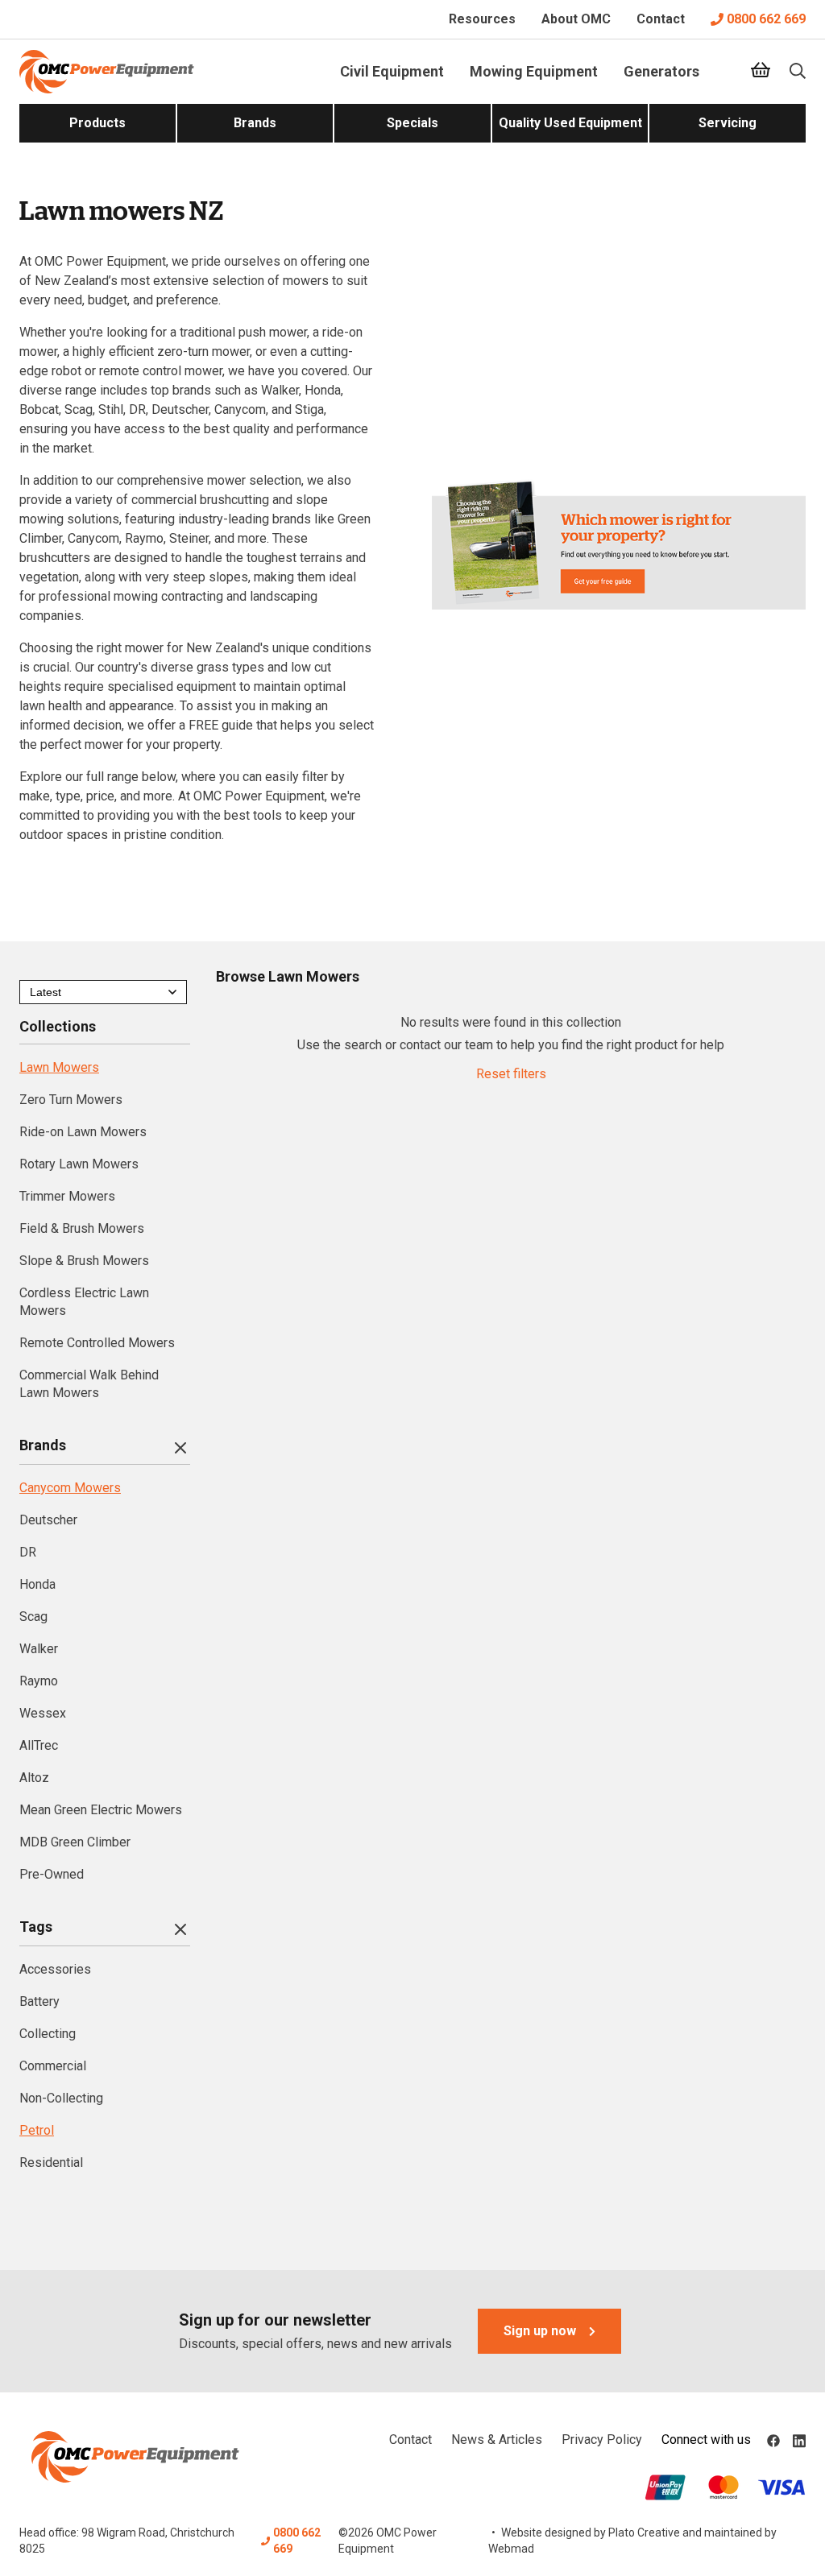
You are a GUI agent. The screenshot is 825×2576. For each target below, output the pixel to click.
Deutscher (48, 1520)
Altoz (34, 1778)
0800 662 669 (766, 19)
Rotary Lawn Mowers (79, 1164)
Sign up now (540, 2331)
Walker (39, 1649)
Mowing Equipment (534, 71)
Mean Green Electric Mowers (101, 1810)
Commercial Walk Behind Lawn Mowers (89, 1384)
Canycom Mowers (70, 1488)
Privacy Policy (602, 2440)
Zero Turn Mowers (71, 1100)
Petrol (37, 2130)
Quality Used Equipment (570, 123)
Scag (33, 1617)
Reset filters (511, 1074)
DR (28, 1552)
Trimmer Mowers (67, 1196)
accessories (55, 1969)
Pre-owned (52, 1874)
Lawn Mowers (59, 1067)
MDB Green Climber (75, 1842)
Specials (412, 123)
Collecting (48, 2034)
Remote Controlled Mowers (97, 1343)
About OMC (576, 19)
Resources (482, 19)
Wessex (43, 1713)
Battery (39, 2001)
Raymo (39, 1681)
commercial (53, 2066)
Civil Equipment (392, 71)
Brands (255, 123)
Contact (661, 19)
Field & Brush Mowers (82, 1228)
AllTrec (39, 1745)
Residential (51, 2163)
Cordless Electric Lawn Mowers (84, 1302)
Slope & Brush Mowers (84, 1261)
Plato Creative (644, 2533)
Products (97, 123)
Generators (661, 71)
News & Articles (497, 2440)
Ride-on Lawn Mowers (83, 1132)
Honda (37, 1584)
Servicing (728, 123)
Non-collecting (61, 2098)
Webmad (511, 2549)
